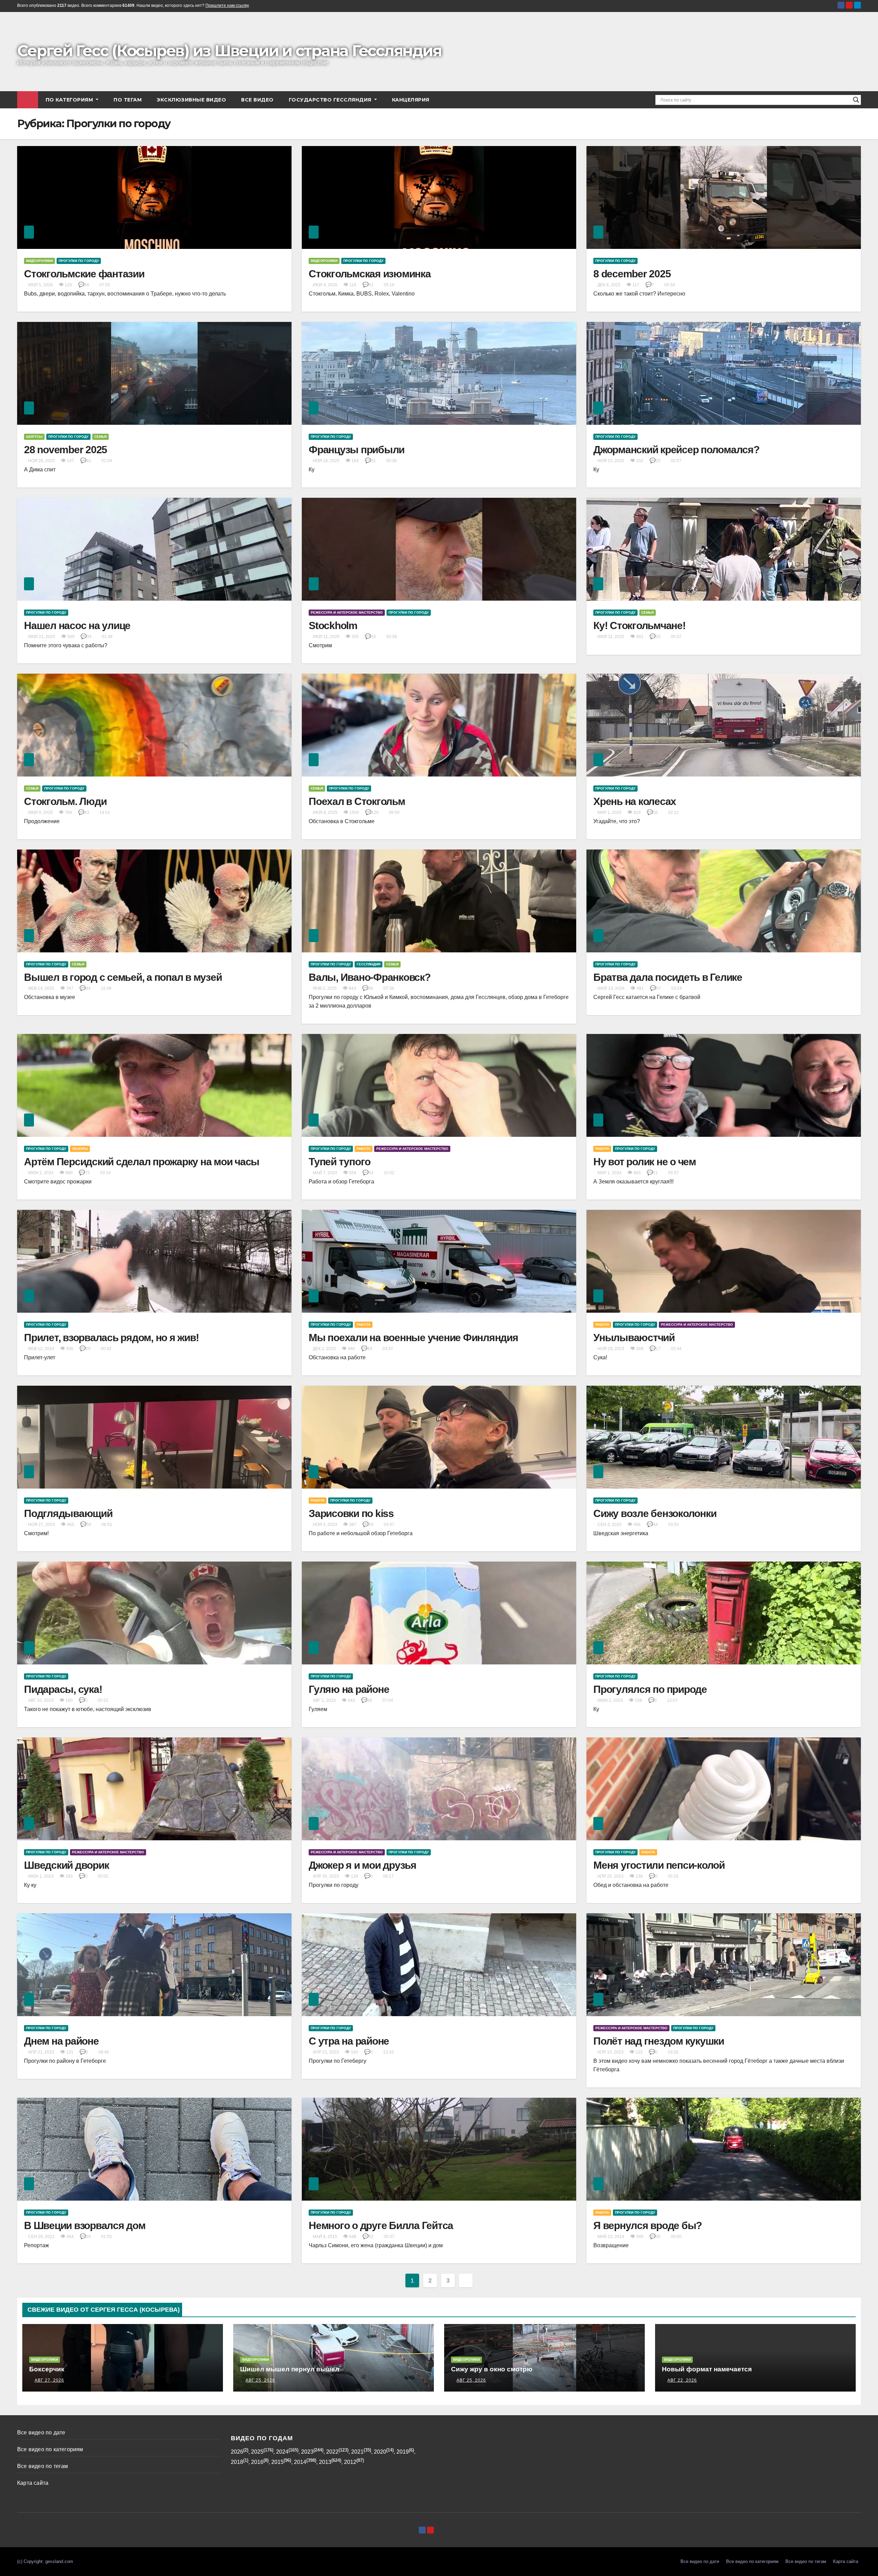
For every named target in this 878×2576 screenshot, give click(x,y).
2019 (403, 2452)
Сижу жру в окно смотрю (492, 2369)
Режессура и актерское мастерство (347, 612)
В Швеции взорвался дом (85, 2225)
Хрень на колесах (635, 801)
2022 (332, 2452)
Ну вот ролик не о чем (645, 1162)
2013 (325, 2462)
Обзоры (80, 1149)
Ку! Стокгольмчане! (639, 625)
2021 (357, 2452)
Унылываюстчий (634, 1338)
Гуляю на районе (349, 1689)
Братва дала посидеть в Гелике (668, 977)
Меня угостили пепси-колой (659, 1865)
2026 (237, 2452)
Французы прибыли (357, 450)
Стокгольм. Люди (65, 801)
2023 (307, 2452)
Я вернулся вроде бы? (648, 2225)
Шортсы (34, 437)
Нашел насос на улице (77, 625)
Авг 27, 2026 (49, 2380)
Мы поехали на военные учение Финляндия (413, 1338)
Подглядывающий (68, 1513)
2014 (300, 2462)
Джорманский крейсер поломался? (676, 450)
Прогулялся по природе (650, 1689)
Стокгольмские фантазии (84, 274)
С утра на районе (349, 2041)
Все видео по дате (41, 2433)
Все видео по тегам (43, 2466)
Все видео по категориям (50, 2449)
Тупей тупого (340, 1162)
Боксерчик (47, 2369)
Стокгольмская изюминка (370, 274)
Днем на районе (61, 2041)
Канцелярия (411, 100)
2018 (237, 2462)
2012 (350, 2462)
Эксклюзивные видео (191, 100)
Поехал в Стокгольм (357, 801)
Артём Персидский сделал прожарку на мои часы (142, 1162)
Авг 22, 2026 (682, 2380)
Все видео (257, 100)
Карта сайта (33, 2483)
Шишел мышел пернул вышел (290, 2369)
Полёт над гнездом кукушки (659, 2041)
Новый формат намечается (707, 2369)
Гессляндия (369, 964)
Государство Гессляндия (331, 100)
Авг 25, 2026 (260, 2380)
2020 (380, 2452)
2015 (277, 2462)
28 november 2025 (66, 450)
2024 (282, 2452)
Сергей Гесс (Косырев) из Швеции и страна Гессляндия (229, 51)
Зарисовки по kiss (351, 1513)
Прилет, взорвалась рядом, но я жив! (111, 1338)
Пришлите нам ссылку (227, 5)
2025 (257, 2452)
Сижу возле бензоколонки (655, 1513)
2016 (257, 2462)
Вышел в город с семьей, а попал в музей (123, 977)
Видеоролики (39, 261)
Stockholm (333, 625)
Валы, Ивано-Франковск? (370, 977)
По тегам (128, 100)
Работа (364, 1149)
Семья (100, 437)
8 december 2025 (632, 274)
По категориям (70, 100)
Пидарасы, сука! (63, 1689)
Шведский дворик (66, 1865)
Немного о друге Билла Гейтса (381, 2225)
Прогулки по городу (79, 261)
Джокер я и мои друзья (363, 1865)
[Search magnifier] (856, 100)
